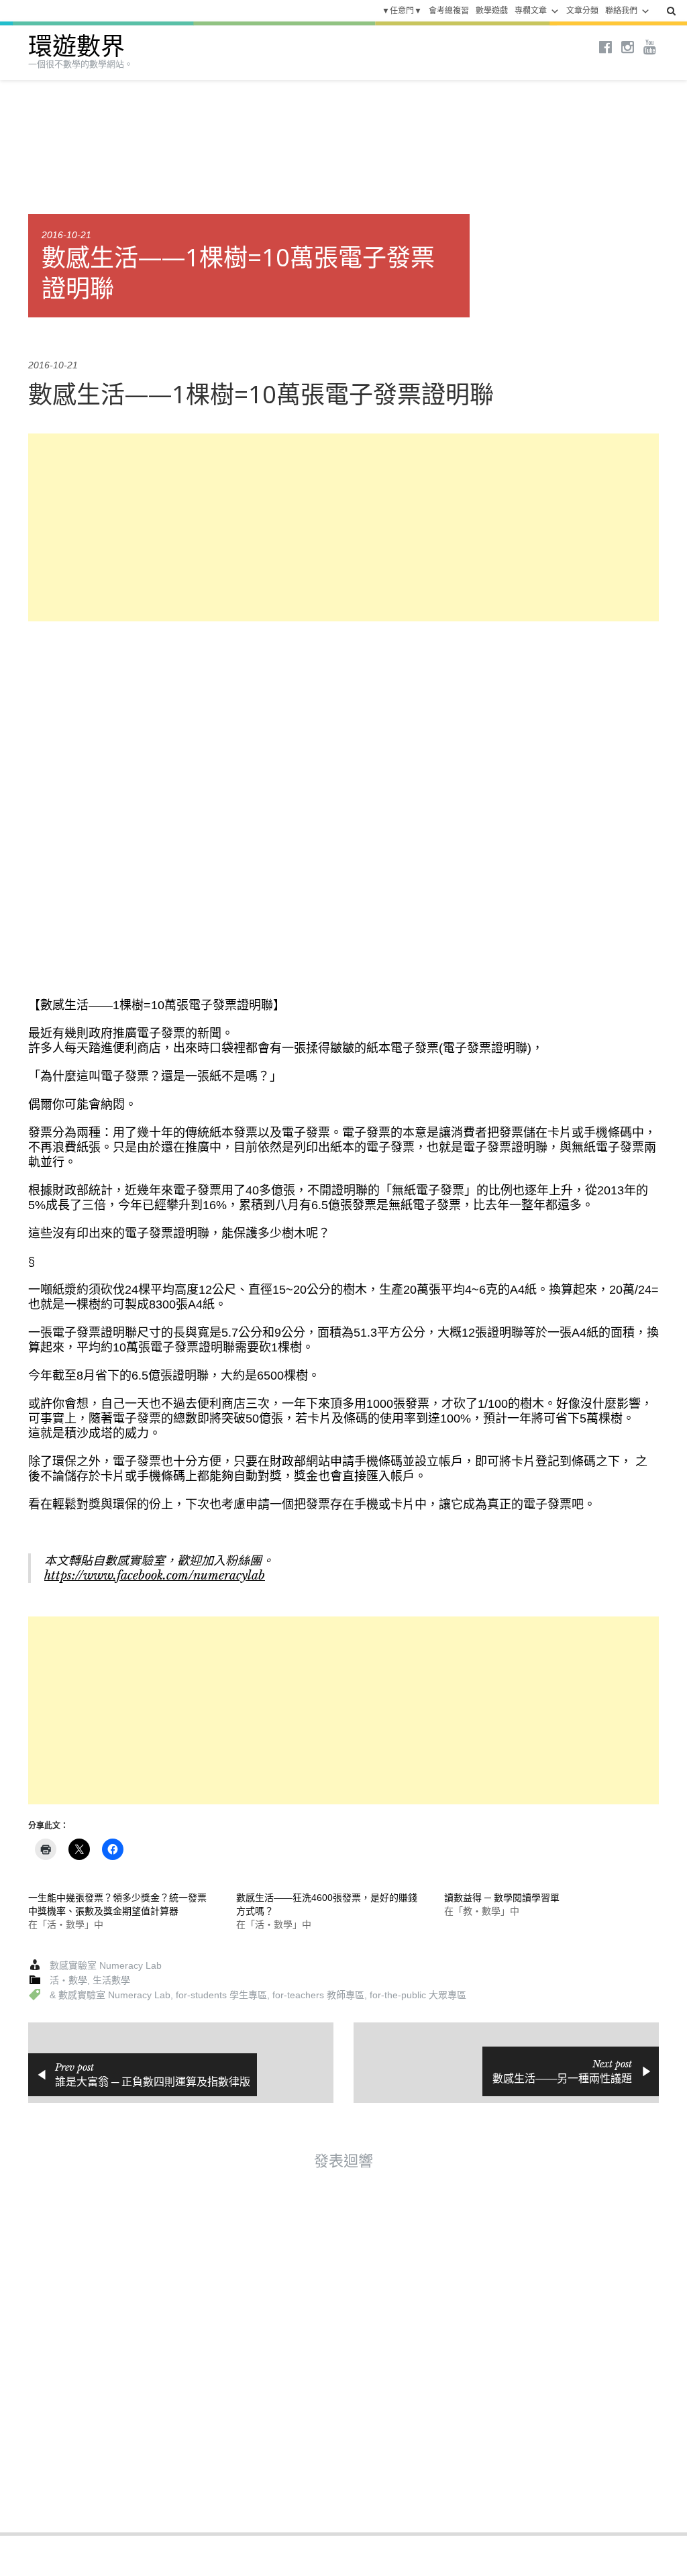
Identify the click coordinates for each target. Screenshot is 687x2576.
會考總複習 (449, 11)
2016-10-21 (66, 235)
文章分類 (582, 11)
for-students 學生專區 (221, 1995)
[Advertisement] (343, 527)
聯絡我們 (621, 11)
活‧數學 (68, 1980)
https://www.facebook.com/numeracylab (155, 1576)
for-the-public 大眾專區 (418, 1995)
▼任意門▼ (402, 11)
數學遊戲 (492, 11)
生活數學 (111, 1980)
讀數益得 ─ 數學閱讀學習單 (502, 1898)
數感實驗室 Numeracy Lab (106, 1965)
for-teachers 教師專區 (318, 1995)
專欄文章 (531, 11)
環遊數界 (76, 47)
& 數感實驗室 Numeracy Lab (110, 1995)
